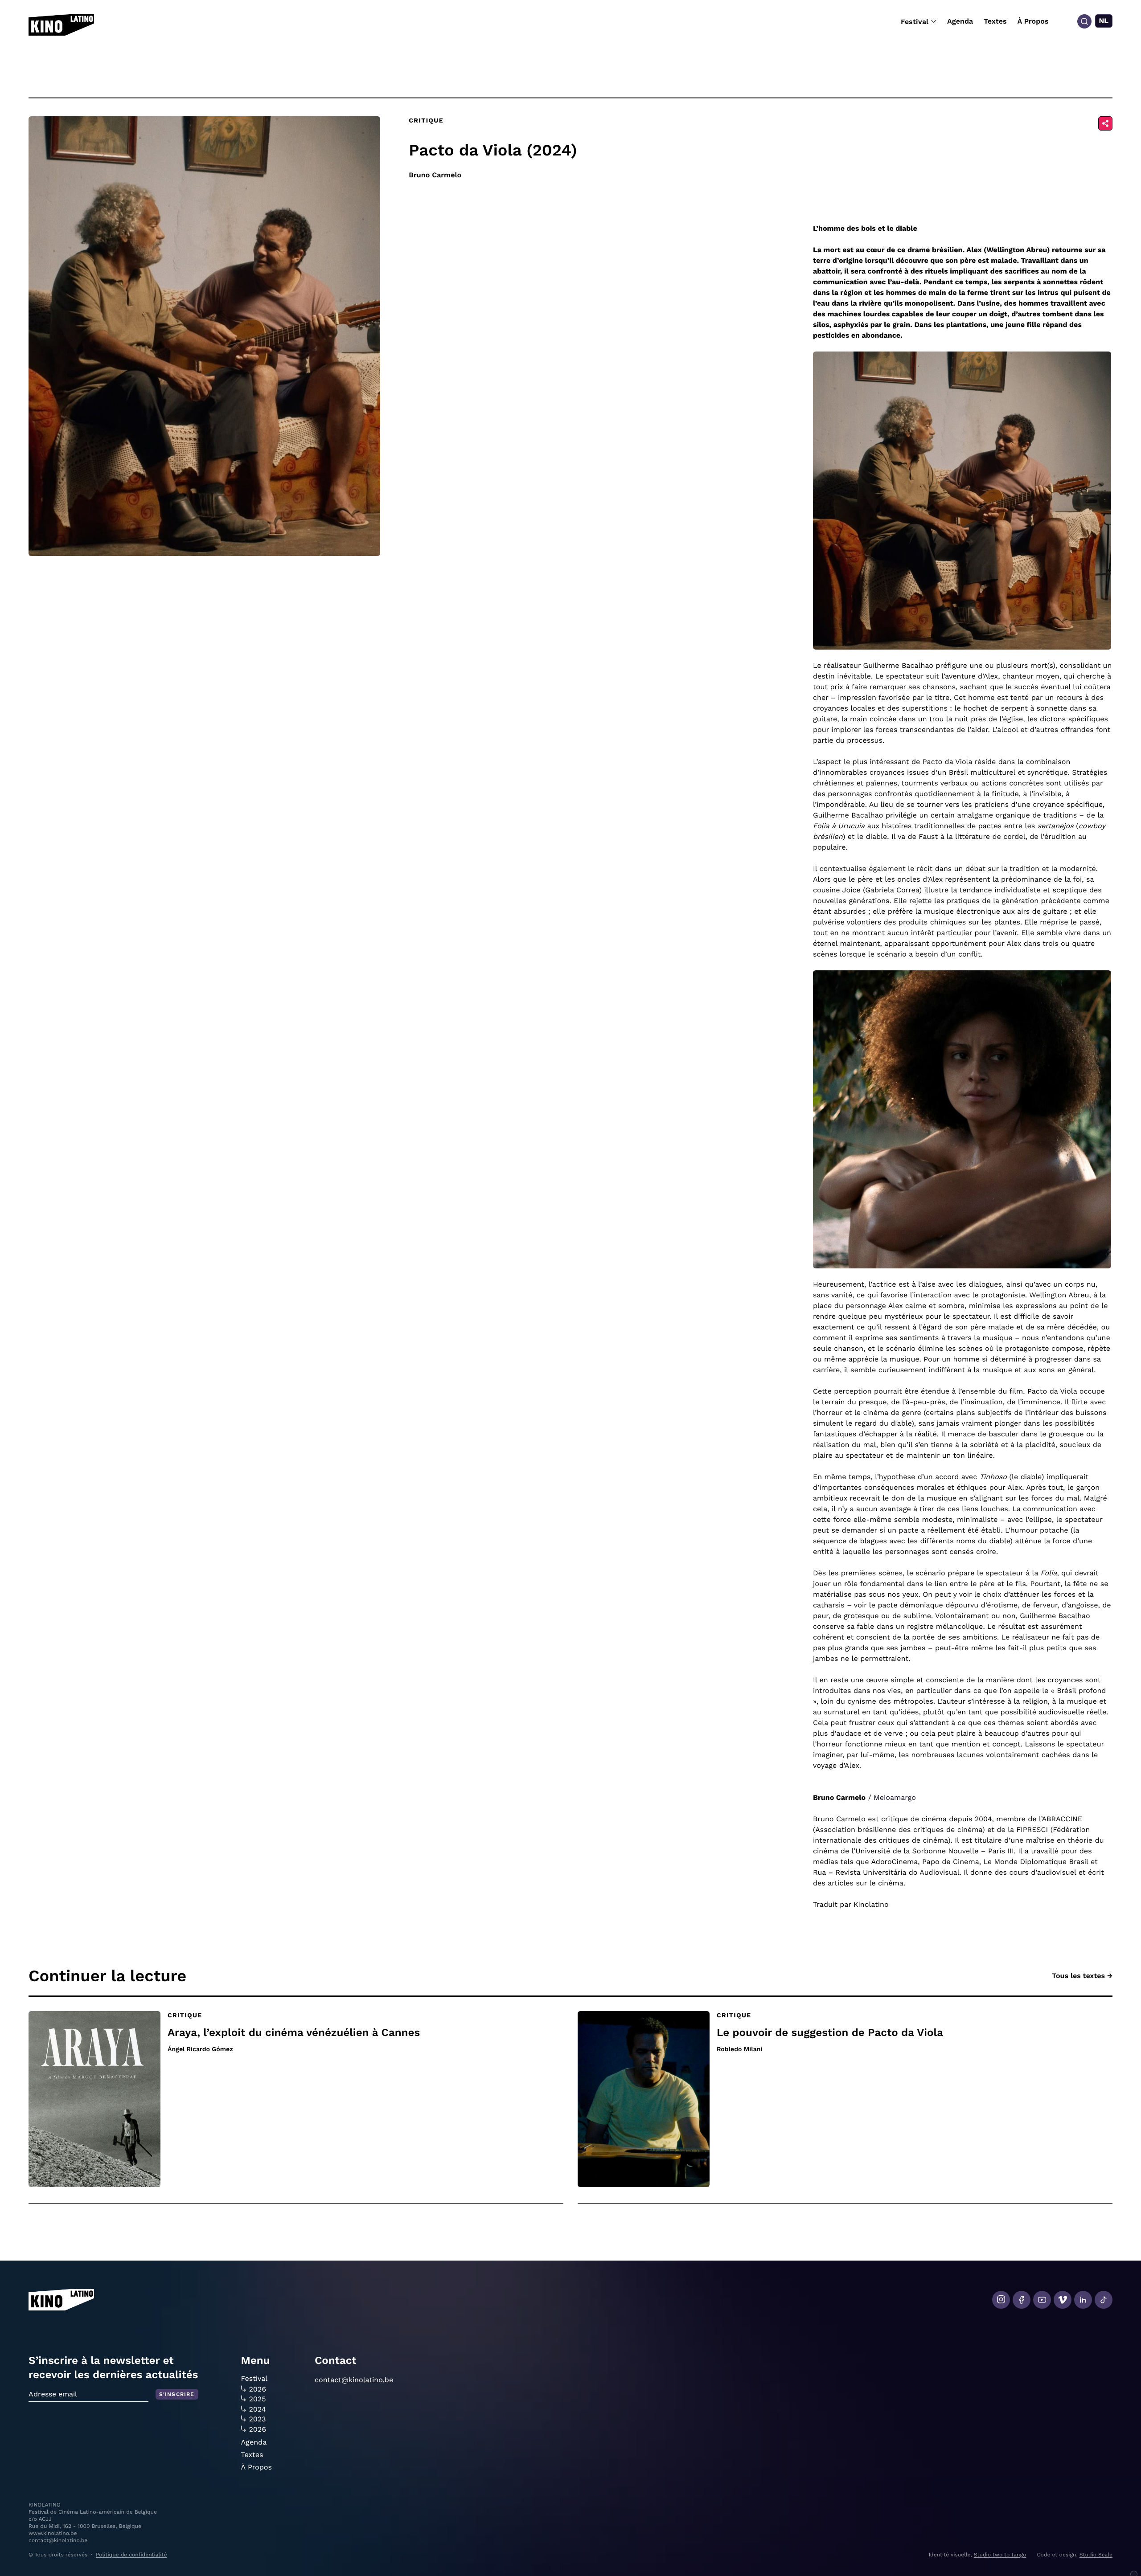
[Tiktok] (1104, 2300)
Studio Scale (1096, 2555)
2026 (258, 2389)
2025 (258, 2399)
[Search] (1084, 21)
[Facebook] (1022, 2300)
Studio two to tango (1000, 2555)
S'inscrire (177, 2394)
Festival (915, 22)
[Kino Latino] (61, 25)
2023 (258, 2419)
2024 (258, 2409)
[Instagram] (1001, 2300)
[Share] (1105, 123)
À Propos (1033, 21)
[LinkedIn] (1083, 2300)
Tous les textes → (1082, 1976)
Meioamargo (895, 1797)
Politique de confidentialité (131, 2555)
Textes (995, 21)
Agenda (960, 21)
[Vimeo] (1063, 2300)
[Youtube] (1042, 2300)
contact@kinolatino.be (354, 2380)
